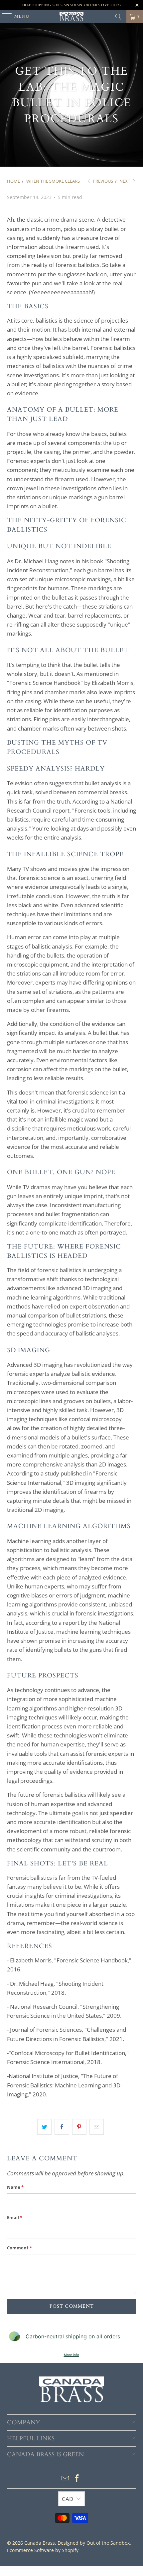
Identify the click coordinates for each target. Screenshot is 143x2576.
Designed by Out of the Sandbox (94, 2543)
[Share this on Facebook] (62, 2127)
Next (125, 181)
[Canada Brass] (72, 17)
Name (15, 2187)
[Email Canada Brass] (65, 2479)
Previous (102, 181)
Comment (19, 2248)
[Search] (118, 17)
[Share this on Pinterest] (79, 2127)
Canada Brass (40, 2543)
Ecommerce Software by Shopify (43, 2550)
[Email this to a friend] (97, 2127)
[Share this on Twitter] (44, 2127)
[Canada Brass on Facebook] (77, 2479)
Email (15, 2217)
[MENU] (4, 17)
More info (71, 2355)
